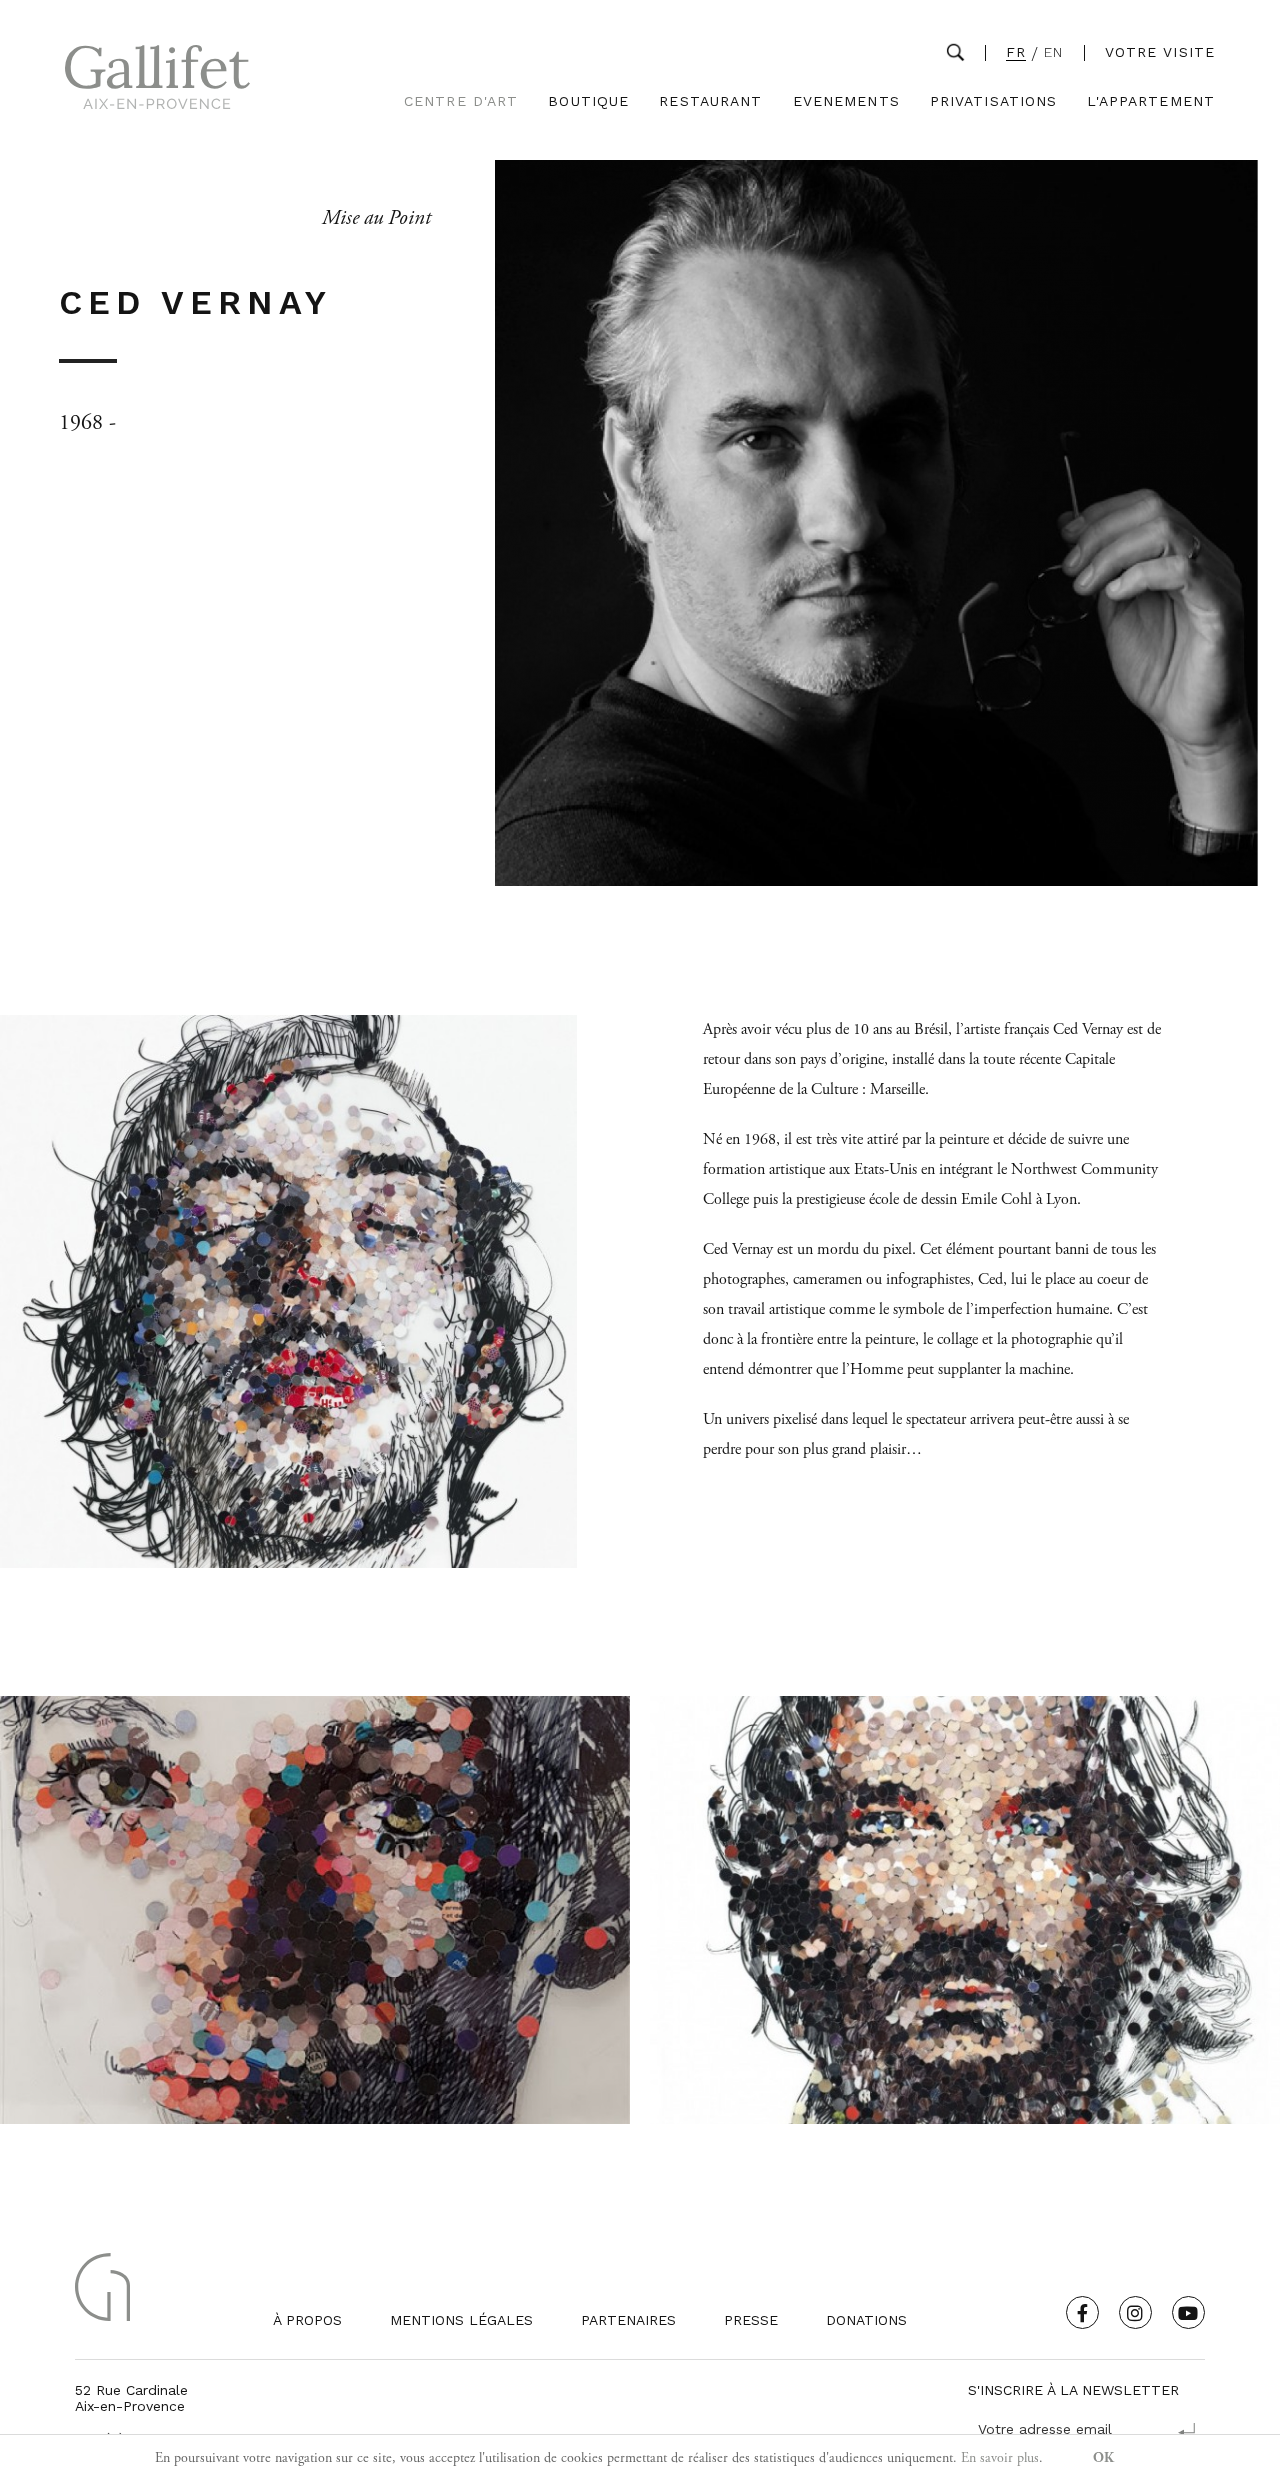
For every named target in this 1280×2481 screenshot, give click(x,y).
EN (1053, 52)
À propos (307, 2320)
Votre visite (1160, 52)
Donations (866, 2320)
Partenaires (628, 2320)
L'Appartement (1151, 101)
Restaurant (710, 101)
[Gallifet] (157, 81)
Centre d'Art (461, 101)
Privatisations (994, 101)
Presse (751, 2320)
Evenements (846, 101)
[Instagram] (1135, 2312)
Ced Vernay (738, 1249)
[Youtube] (1188, 2312)
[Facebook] (1082, 2312)
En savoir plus (1000, 2458)
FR (1016, 52)
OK (1103, 2458)
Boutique (588, 101)
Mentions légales (461, 2320)
